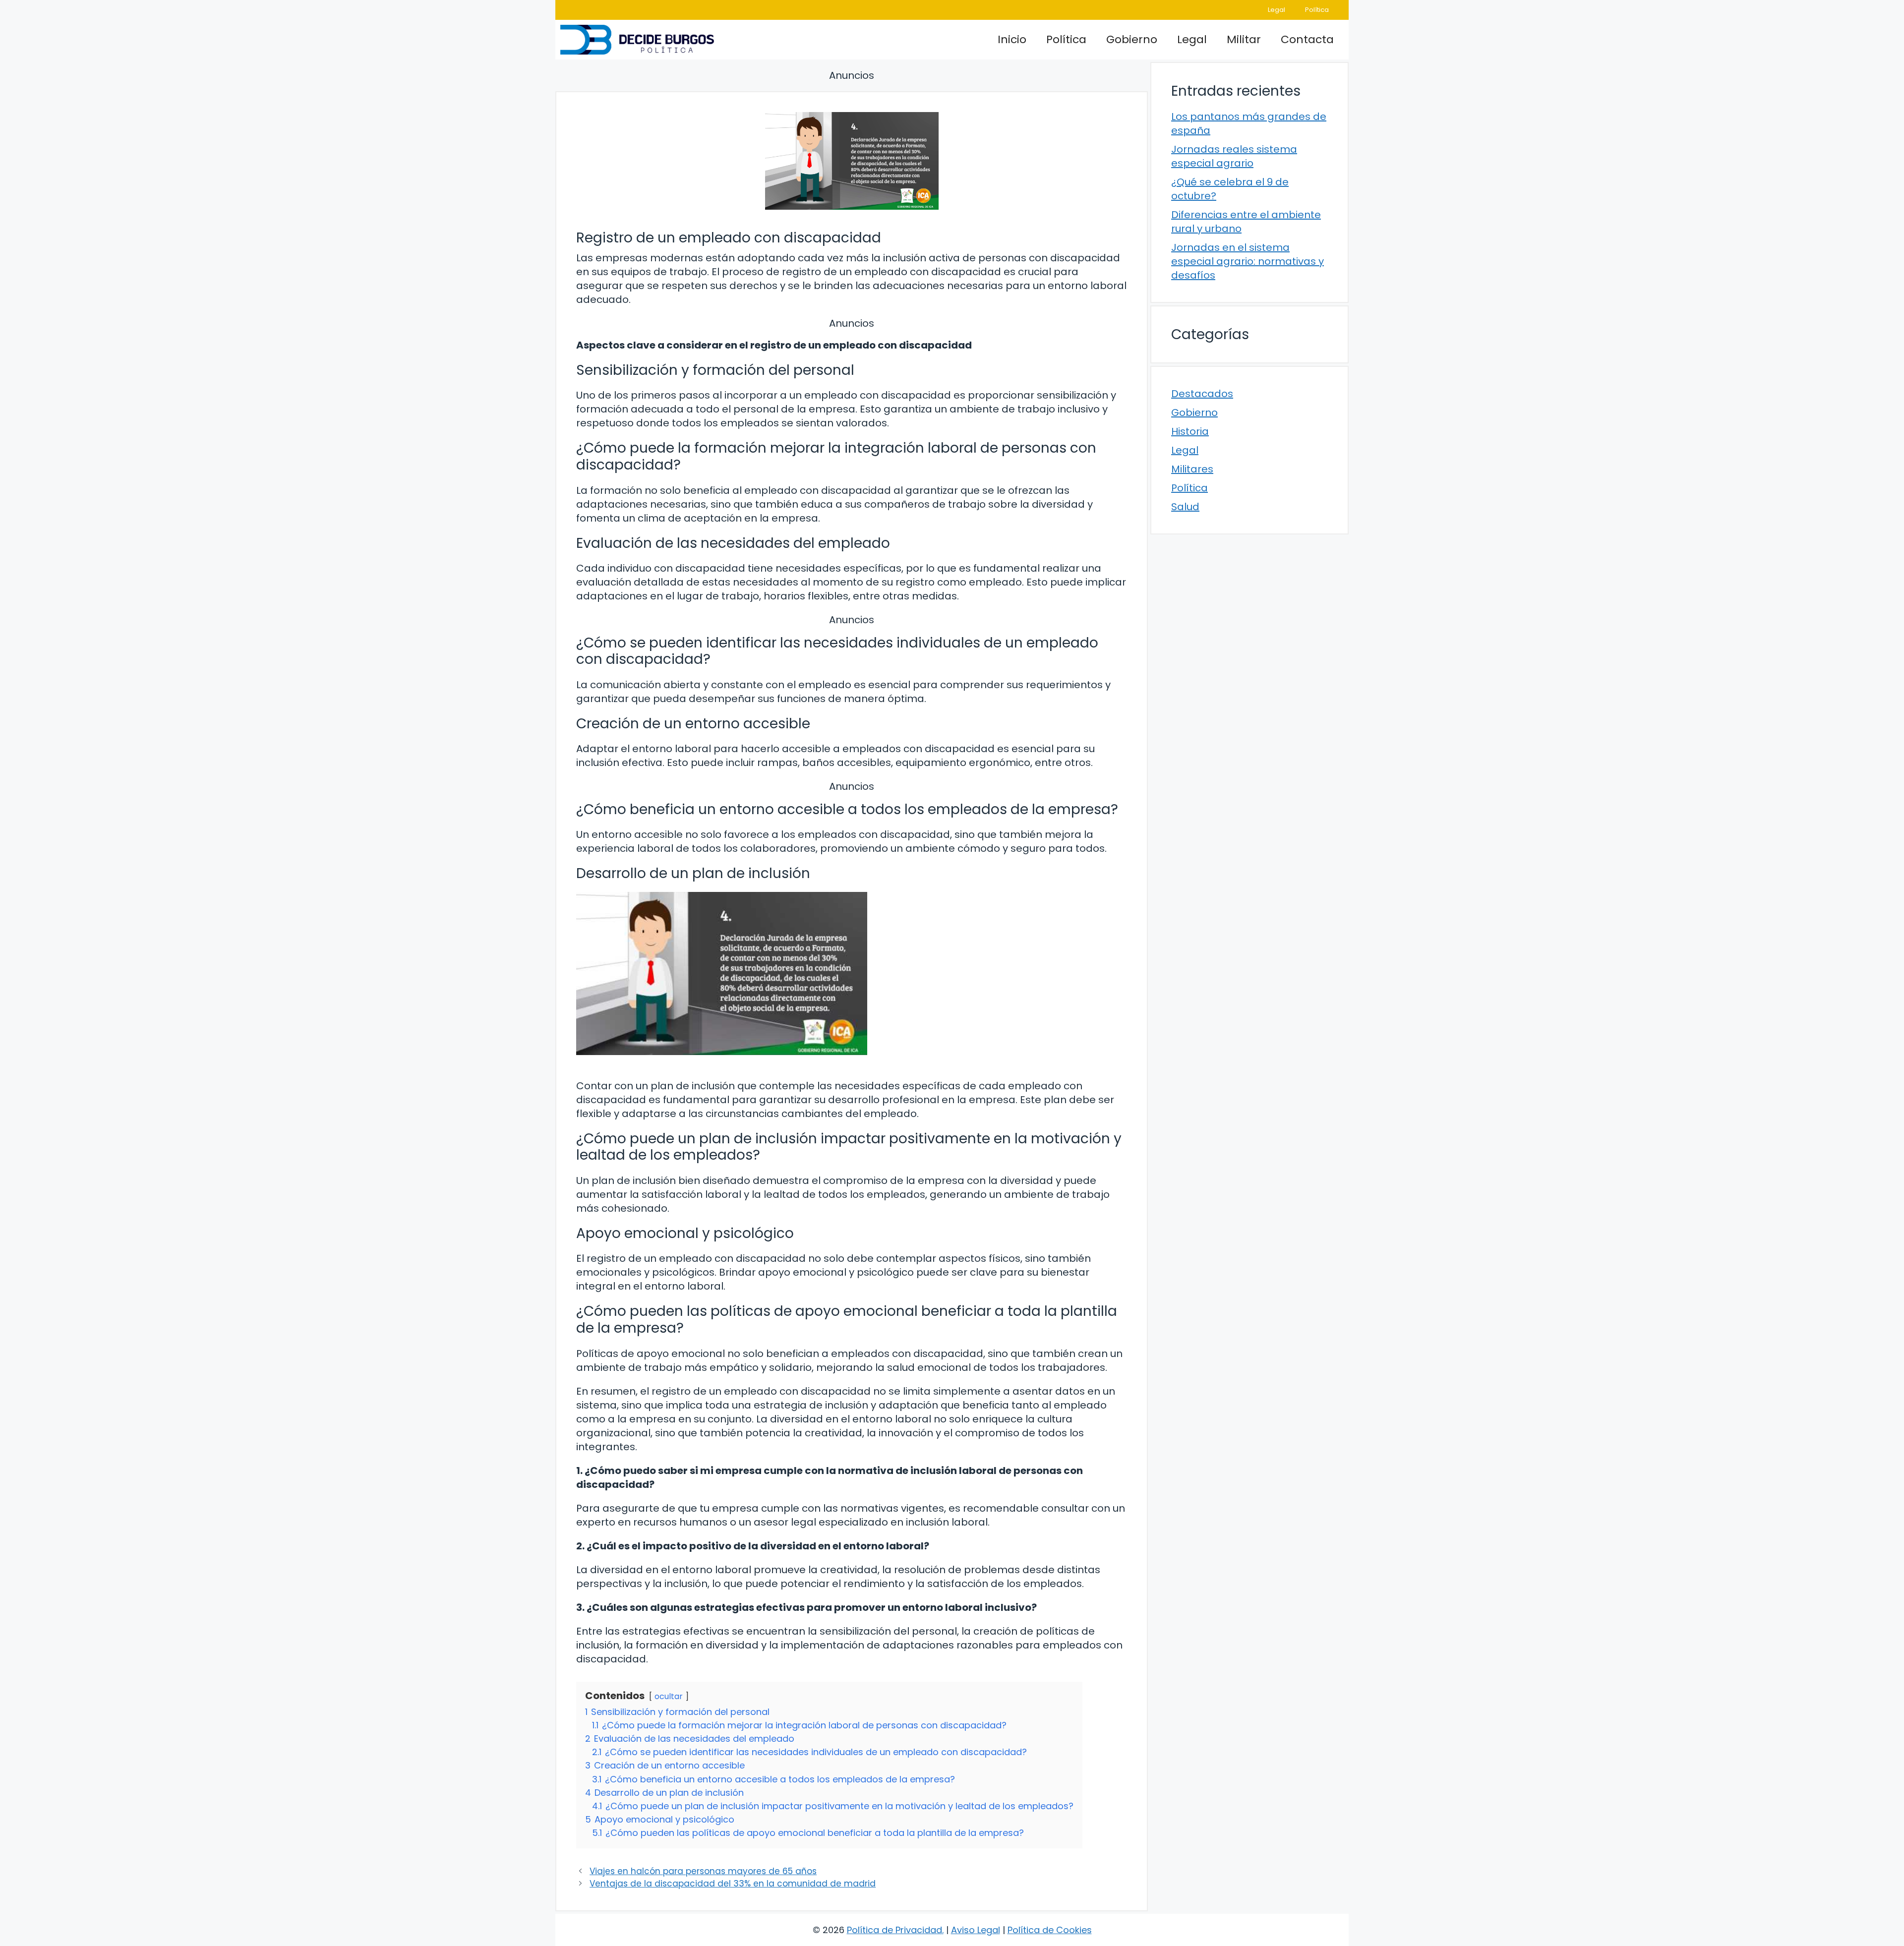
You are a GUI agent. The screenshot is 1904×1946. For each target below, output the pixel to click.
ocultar (669, 1696)
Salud (1185, 507)
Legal (1277, 10)
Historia (1190, 431)
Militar (1244, 39)
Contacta (1307, 39)
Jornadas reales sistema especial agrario (1234, 156)
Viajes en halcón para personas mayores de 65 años (703, 1871)
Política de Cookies (1050, 1930)
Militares (1192, 469)
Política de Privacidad (894, 1930)
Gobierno (1132, 39)
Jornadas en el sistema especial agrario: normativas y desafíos (1248, 261)
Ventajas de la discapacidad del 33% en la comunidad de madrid (733, 1884)
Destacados (1202, 394)
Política (1317, 10)
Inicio (1012, 39)
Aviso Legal (976, 1930)
